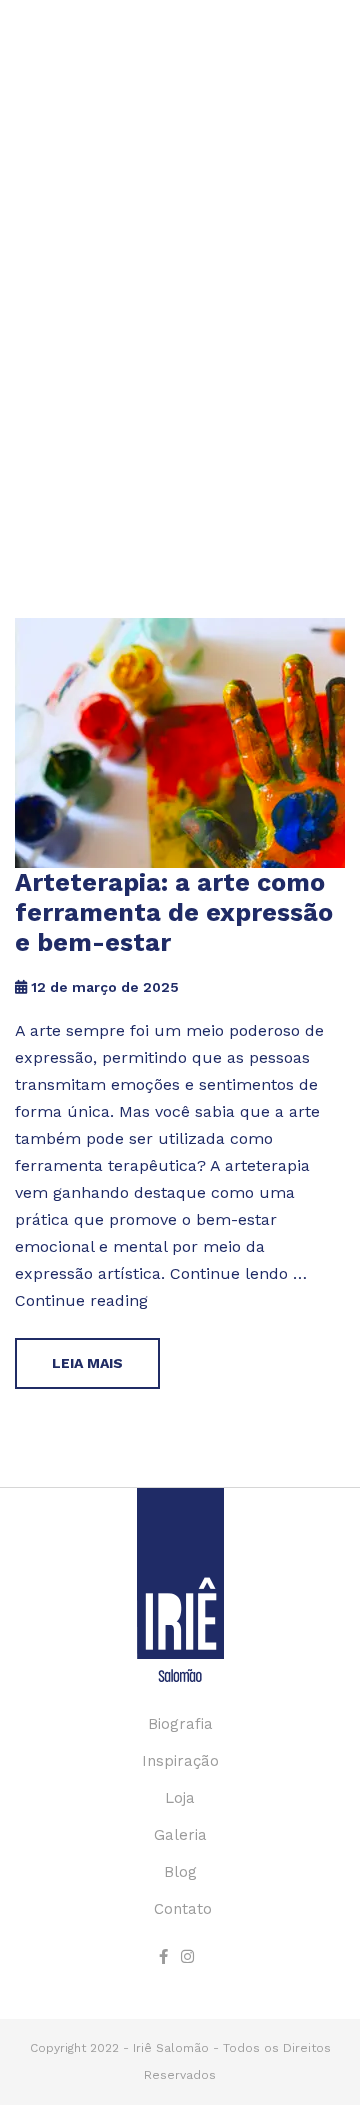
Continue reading (81, 1300)
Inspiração (180, 1761)
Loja (180, 1798)
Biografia (180, 1724)
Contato (183, 1909)
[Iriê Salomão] (60, 97)
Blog (180, 1872)
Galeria (180, 1835)
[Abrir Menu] (330, 67)
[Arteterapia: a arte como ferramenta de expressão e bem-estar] (180, 743)
